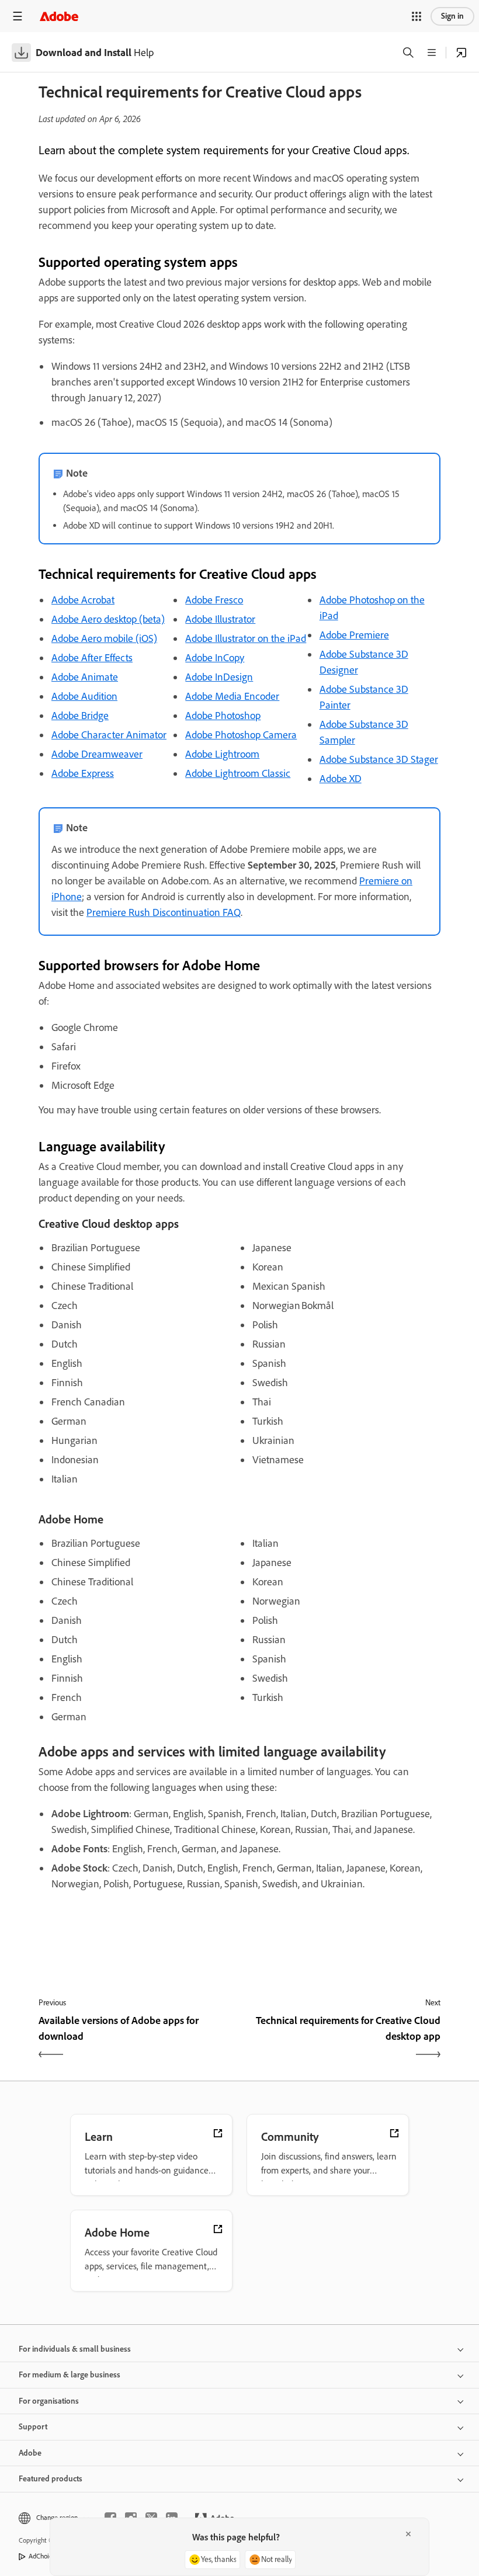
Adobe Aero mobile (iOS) (104, 638)
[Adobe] (59, 16)
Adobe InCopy (215, 658)
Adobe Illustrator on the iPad (246, 638)
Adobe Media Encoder (232, 696)
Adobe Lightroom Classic (238, 773)
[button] (416, 16)
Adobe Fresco (214, 600)
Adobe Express (83, 773)
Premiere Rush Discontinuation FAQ (164, 912)
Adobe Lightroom (222, 754)
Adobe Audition (84, 696)
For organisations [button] (49, 2401)
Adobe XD (341, 779)
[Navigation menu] (18, 16)
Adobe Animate (85, 677)
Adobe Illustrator (220, 619)
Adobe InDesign (219, 677)
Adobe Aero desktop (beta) (108, 619)
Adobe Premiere (354, 635)
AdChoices (44, 2556)
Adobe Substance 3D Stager (379, 759)
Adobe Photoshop (223, 716)
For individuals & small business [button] (75, 2349)
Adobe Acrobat (83, 600)
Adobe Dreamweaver (97, 754)
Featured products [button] (51, 2479)
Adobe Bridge (80, 716)
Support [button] (33, 2427)
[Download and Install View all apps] (461, 53)
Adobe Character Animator (109, 735)
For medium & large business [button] (70, 2375)
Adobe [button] (30, 2453)
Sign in (452, 16)
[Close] (408, 2534)
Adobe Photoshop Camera (241, 735)
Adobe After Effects (92, 658)
